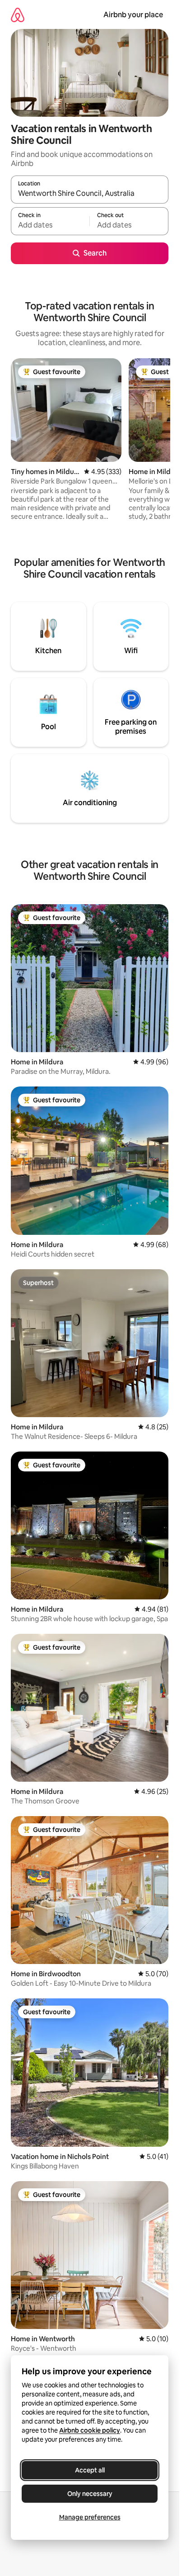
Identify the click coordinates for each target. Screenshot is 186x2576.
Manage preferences (90, 2517)
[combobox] (90, 194)
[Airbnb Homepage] (18, 15)
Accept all (90, 2470)
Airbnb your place (133, 15)
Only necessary (90, 2494)
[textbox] (50, 225)
